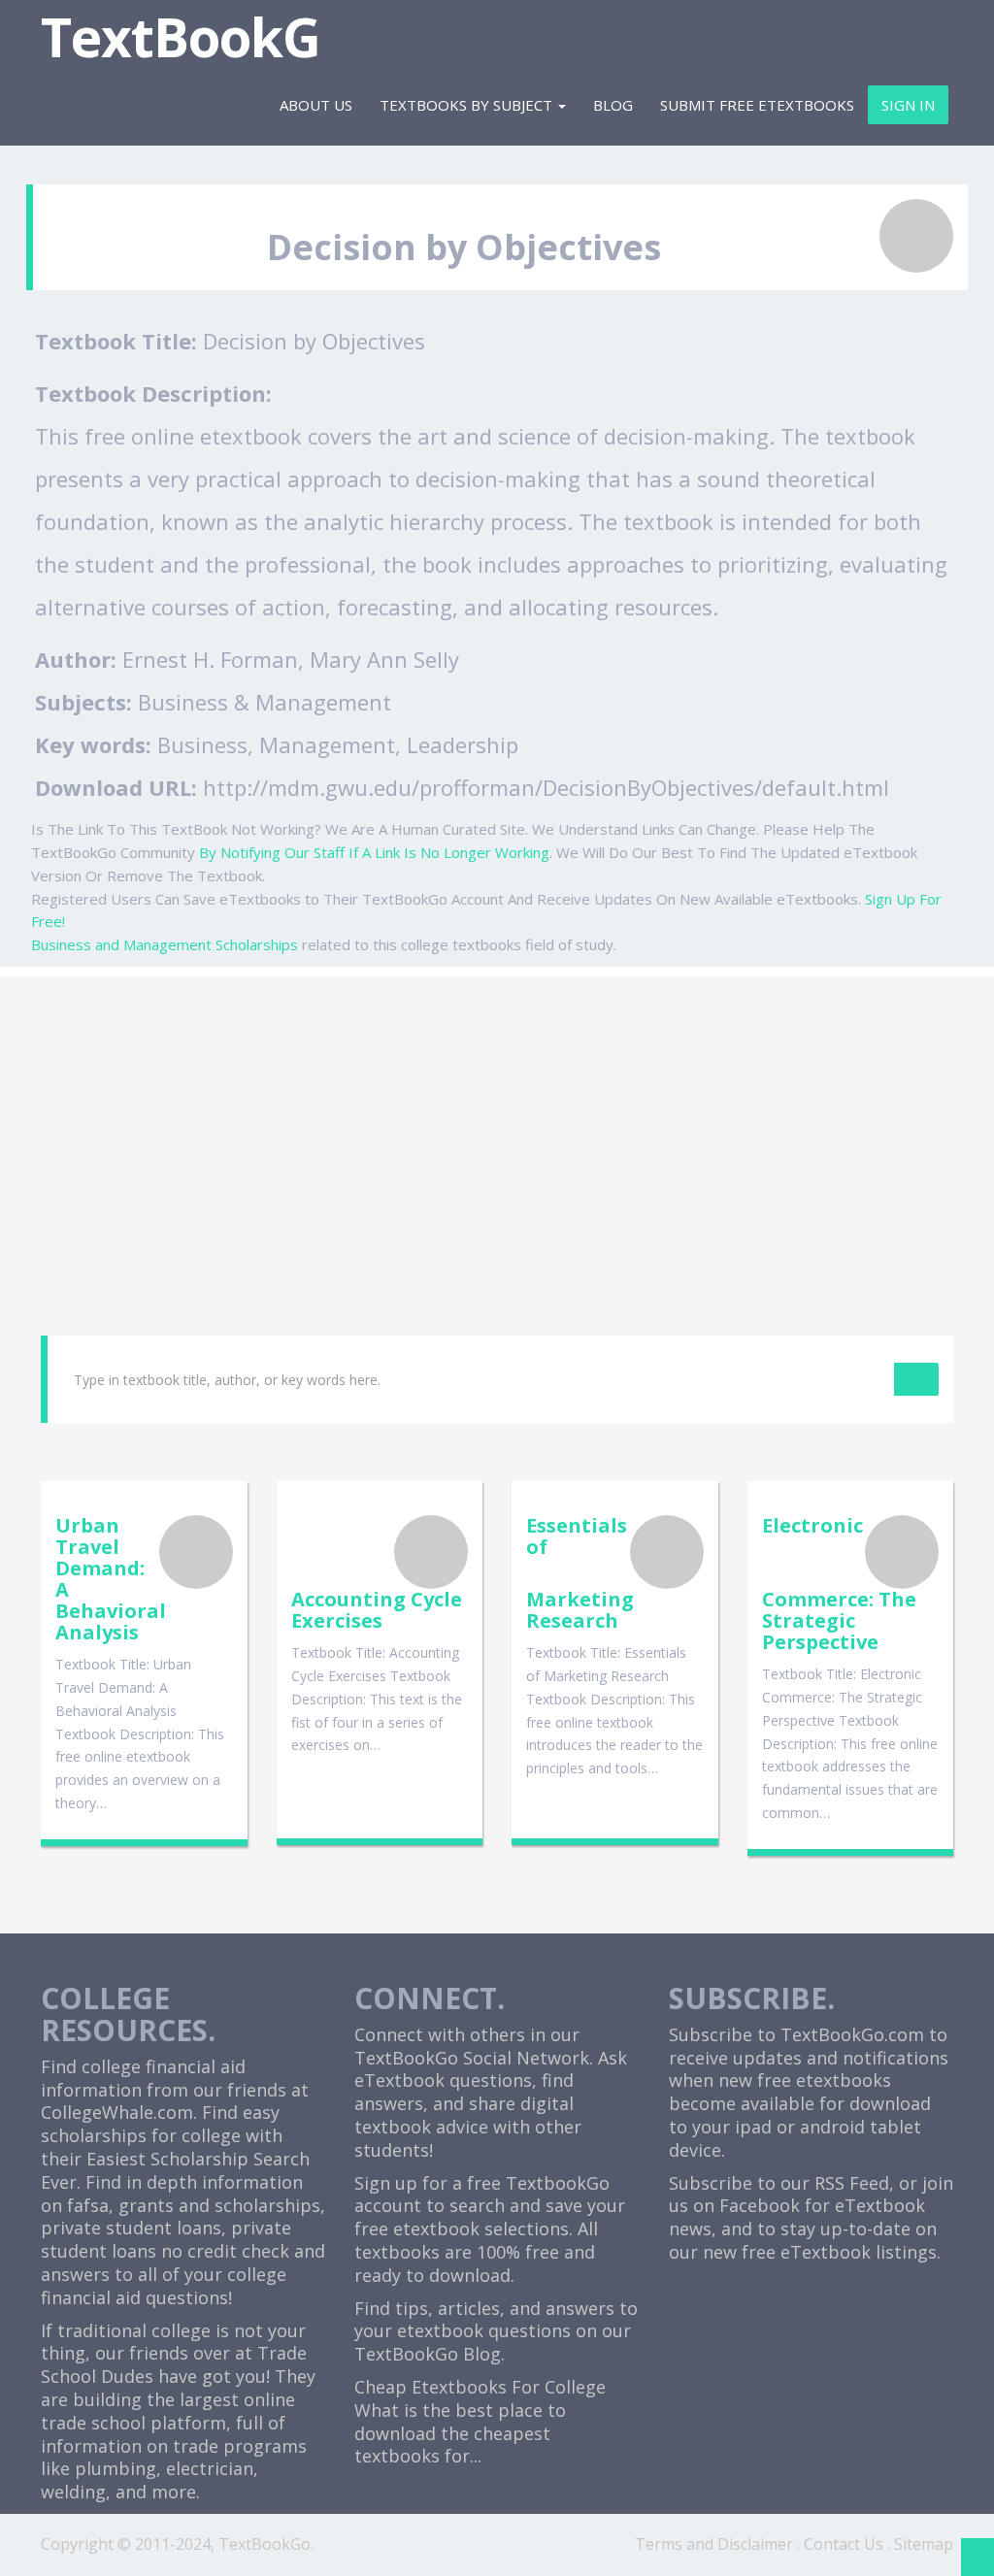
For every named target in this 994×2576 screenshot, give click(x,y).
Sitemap (924, 2544)
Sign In (908, 105)
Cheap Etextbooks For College (480, 2387)
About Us (316, 105)
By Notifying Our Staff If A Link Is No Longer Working (374, 852)
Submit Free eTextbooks (757, 105)
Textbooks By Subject (468, 105)
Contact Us (844, 2544)
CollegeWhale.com (117, 2112)
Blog (613, 105)
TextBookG (181, 36)
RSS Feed (852, 2183)
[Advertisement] (497, 1112)
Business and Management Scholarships (165, 944)
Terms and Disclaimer (714, 2544)
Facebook (760, 2205)
